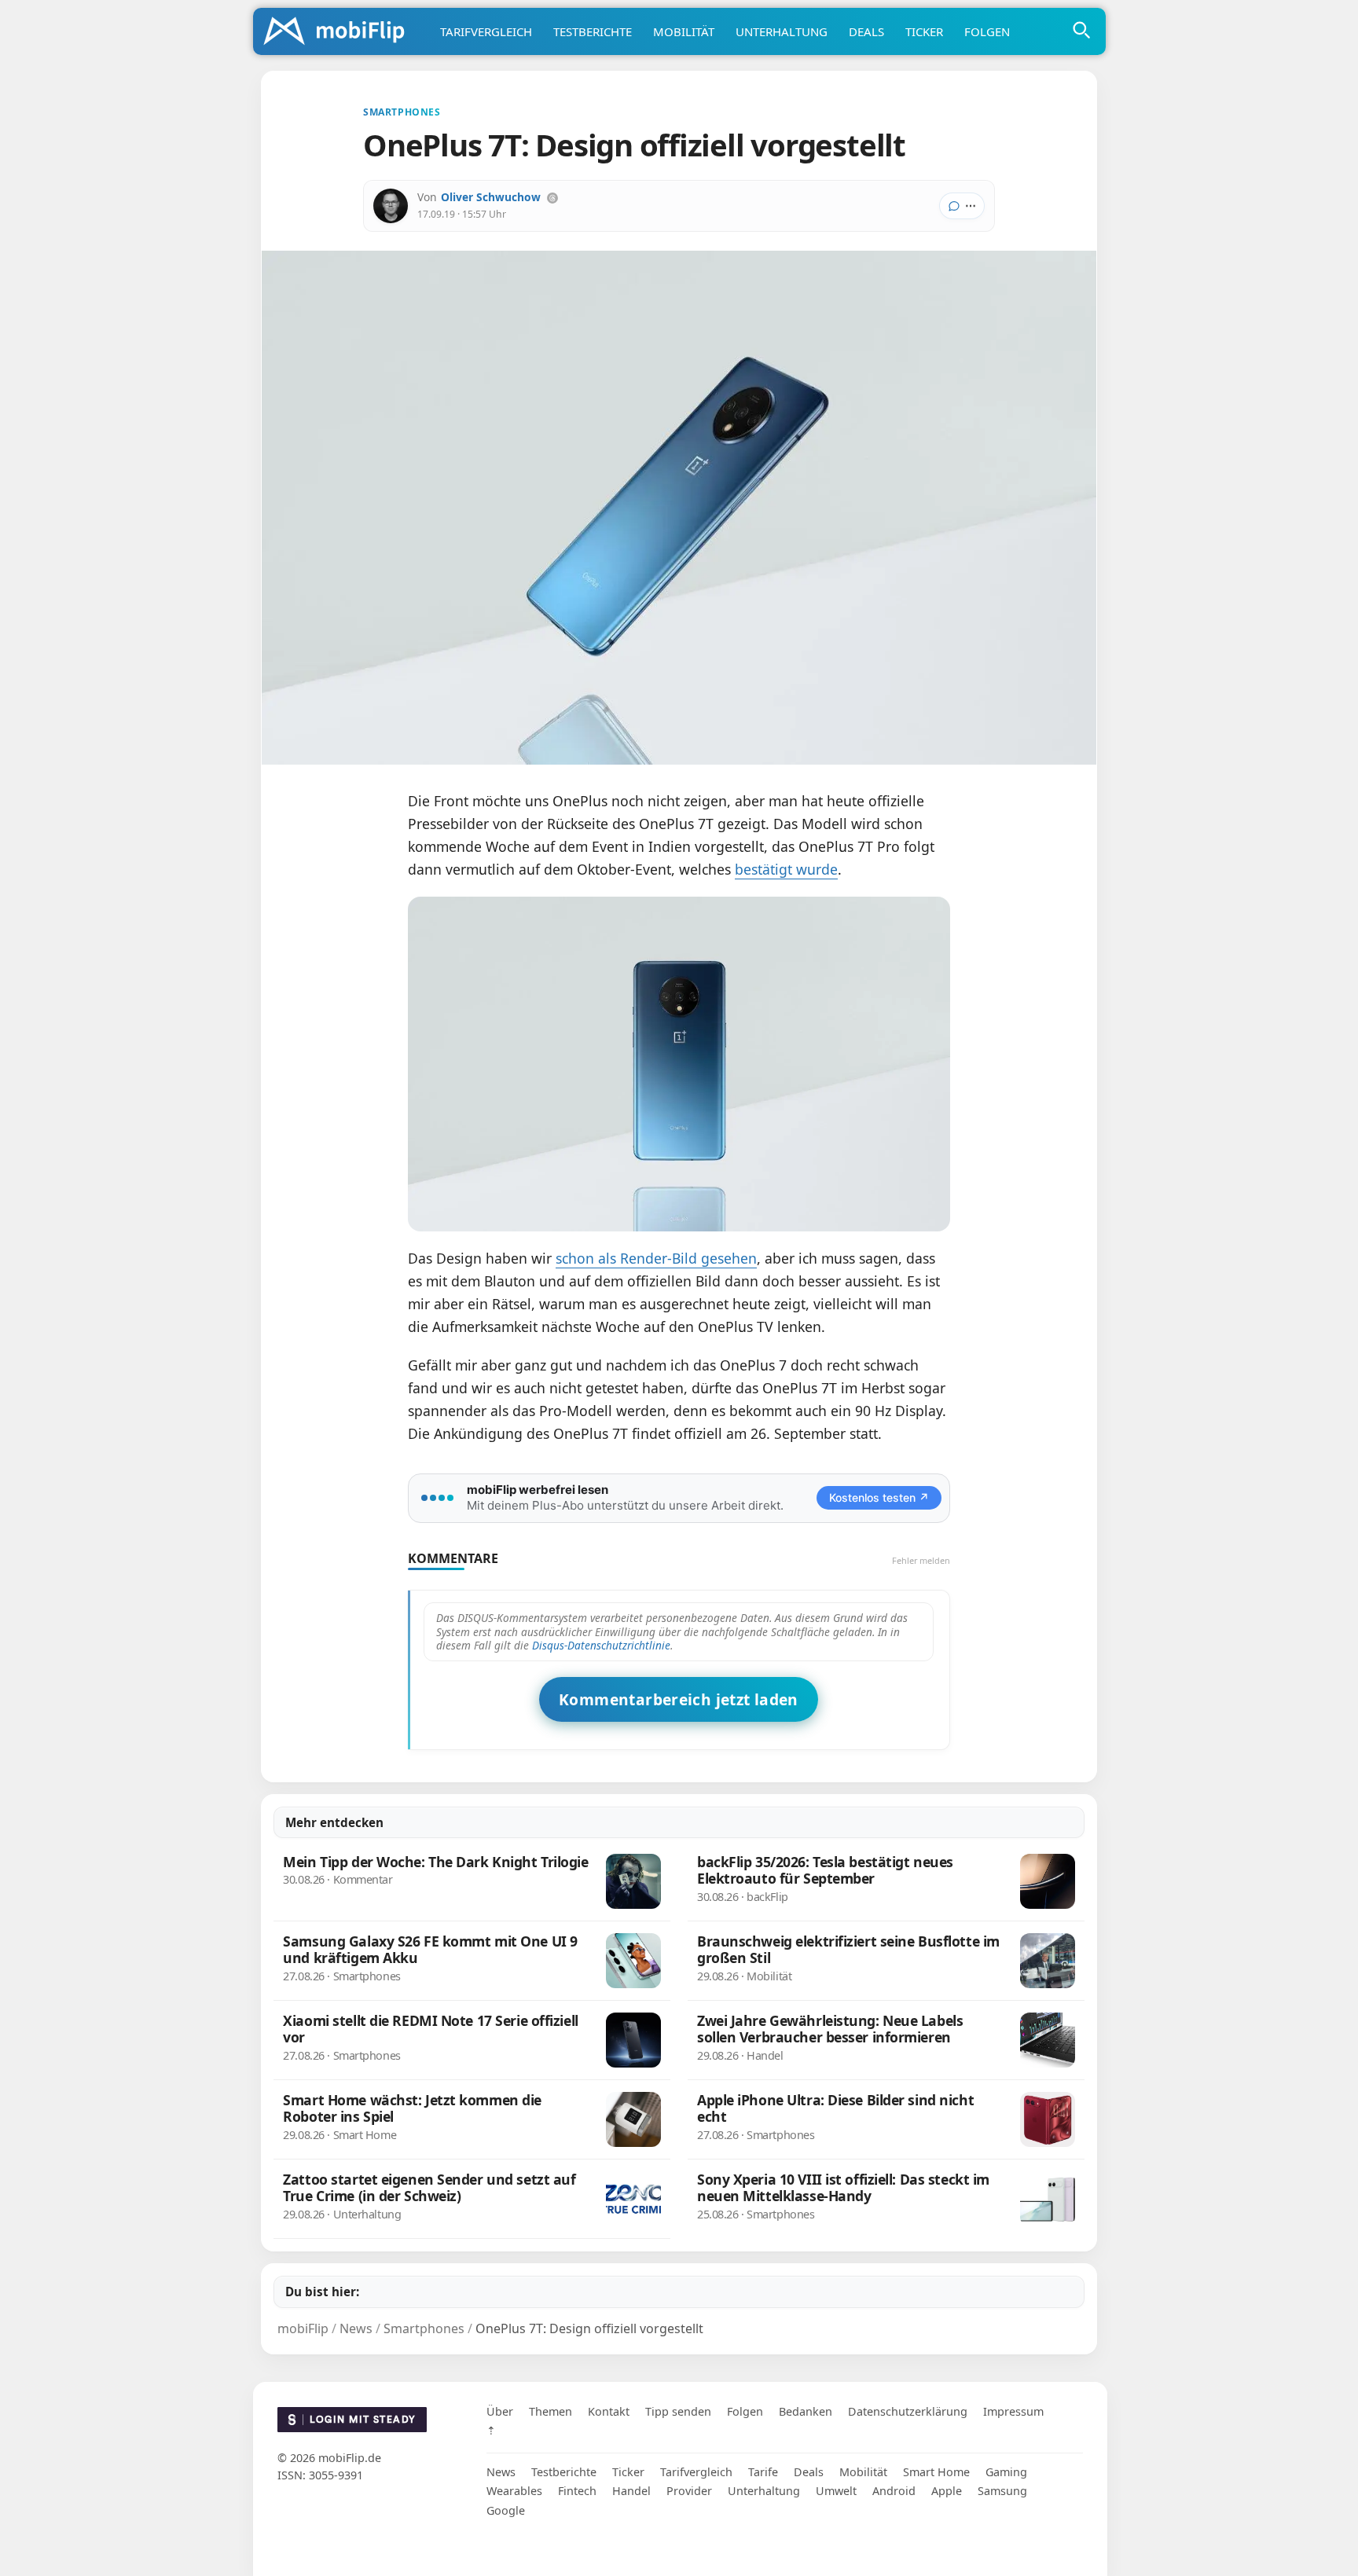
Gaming (1006, 2472)
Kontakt (609, 2411)
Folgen (987, 31)
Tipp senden (678, 2411)
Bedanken (806, 2411)
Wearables (514, 2491)
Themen (551, 2411)
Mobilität (684, 31)
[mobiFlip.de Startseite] (339, 32)
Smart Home (936, 2472)
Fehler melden (921, 1560)
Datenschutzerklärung (908, 2411)
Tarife (763, 2472)
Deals (866, 31)
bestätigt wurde (786, 869)
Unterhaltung (782, 31)
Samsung (1002, 2491)
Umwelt (836, 2491)
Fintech (577, 2491)
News (501, 2472)
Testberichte (593, 31)
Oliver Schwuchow (491, 197)
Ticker (924, 31)
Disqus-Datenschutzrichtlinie (601, 1645)
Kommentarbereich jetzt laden (679, 1699)
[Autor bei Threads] (552, 198)
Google (506, 2510)
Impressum (1013, 2411)
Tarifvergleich (486, 31)
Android (894, 2491)
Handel (631, 2491)
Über (500, 2411)
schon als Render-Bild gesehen (656, 1258)
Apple (947, 2491)
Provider (689, 2491)
